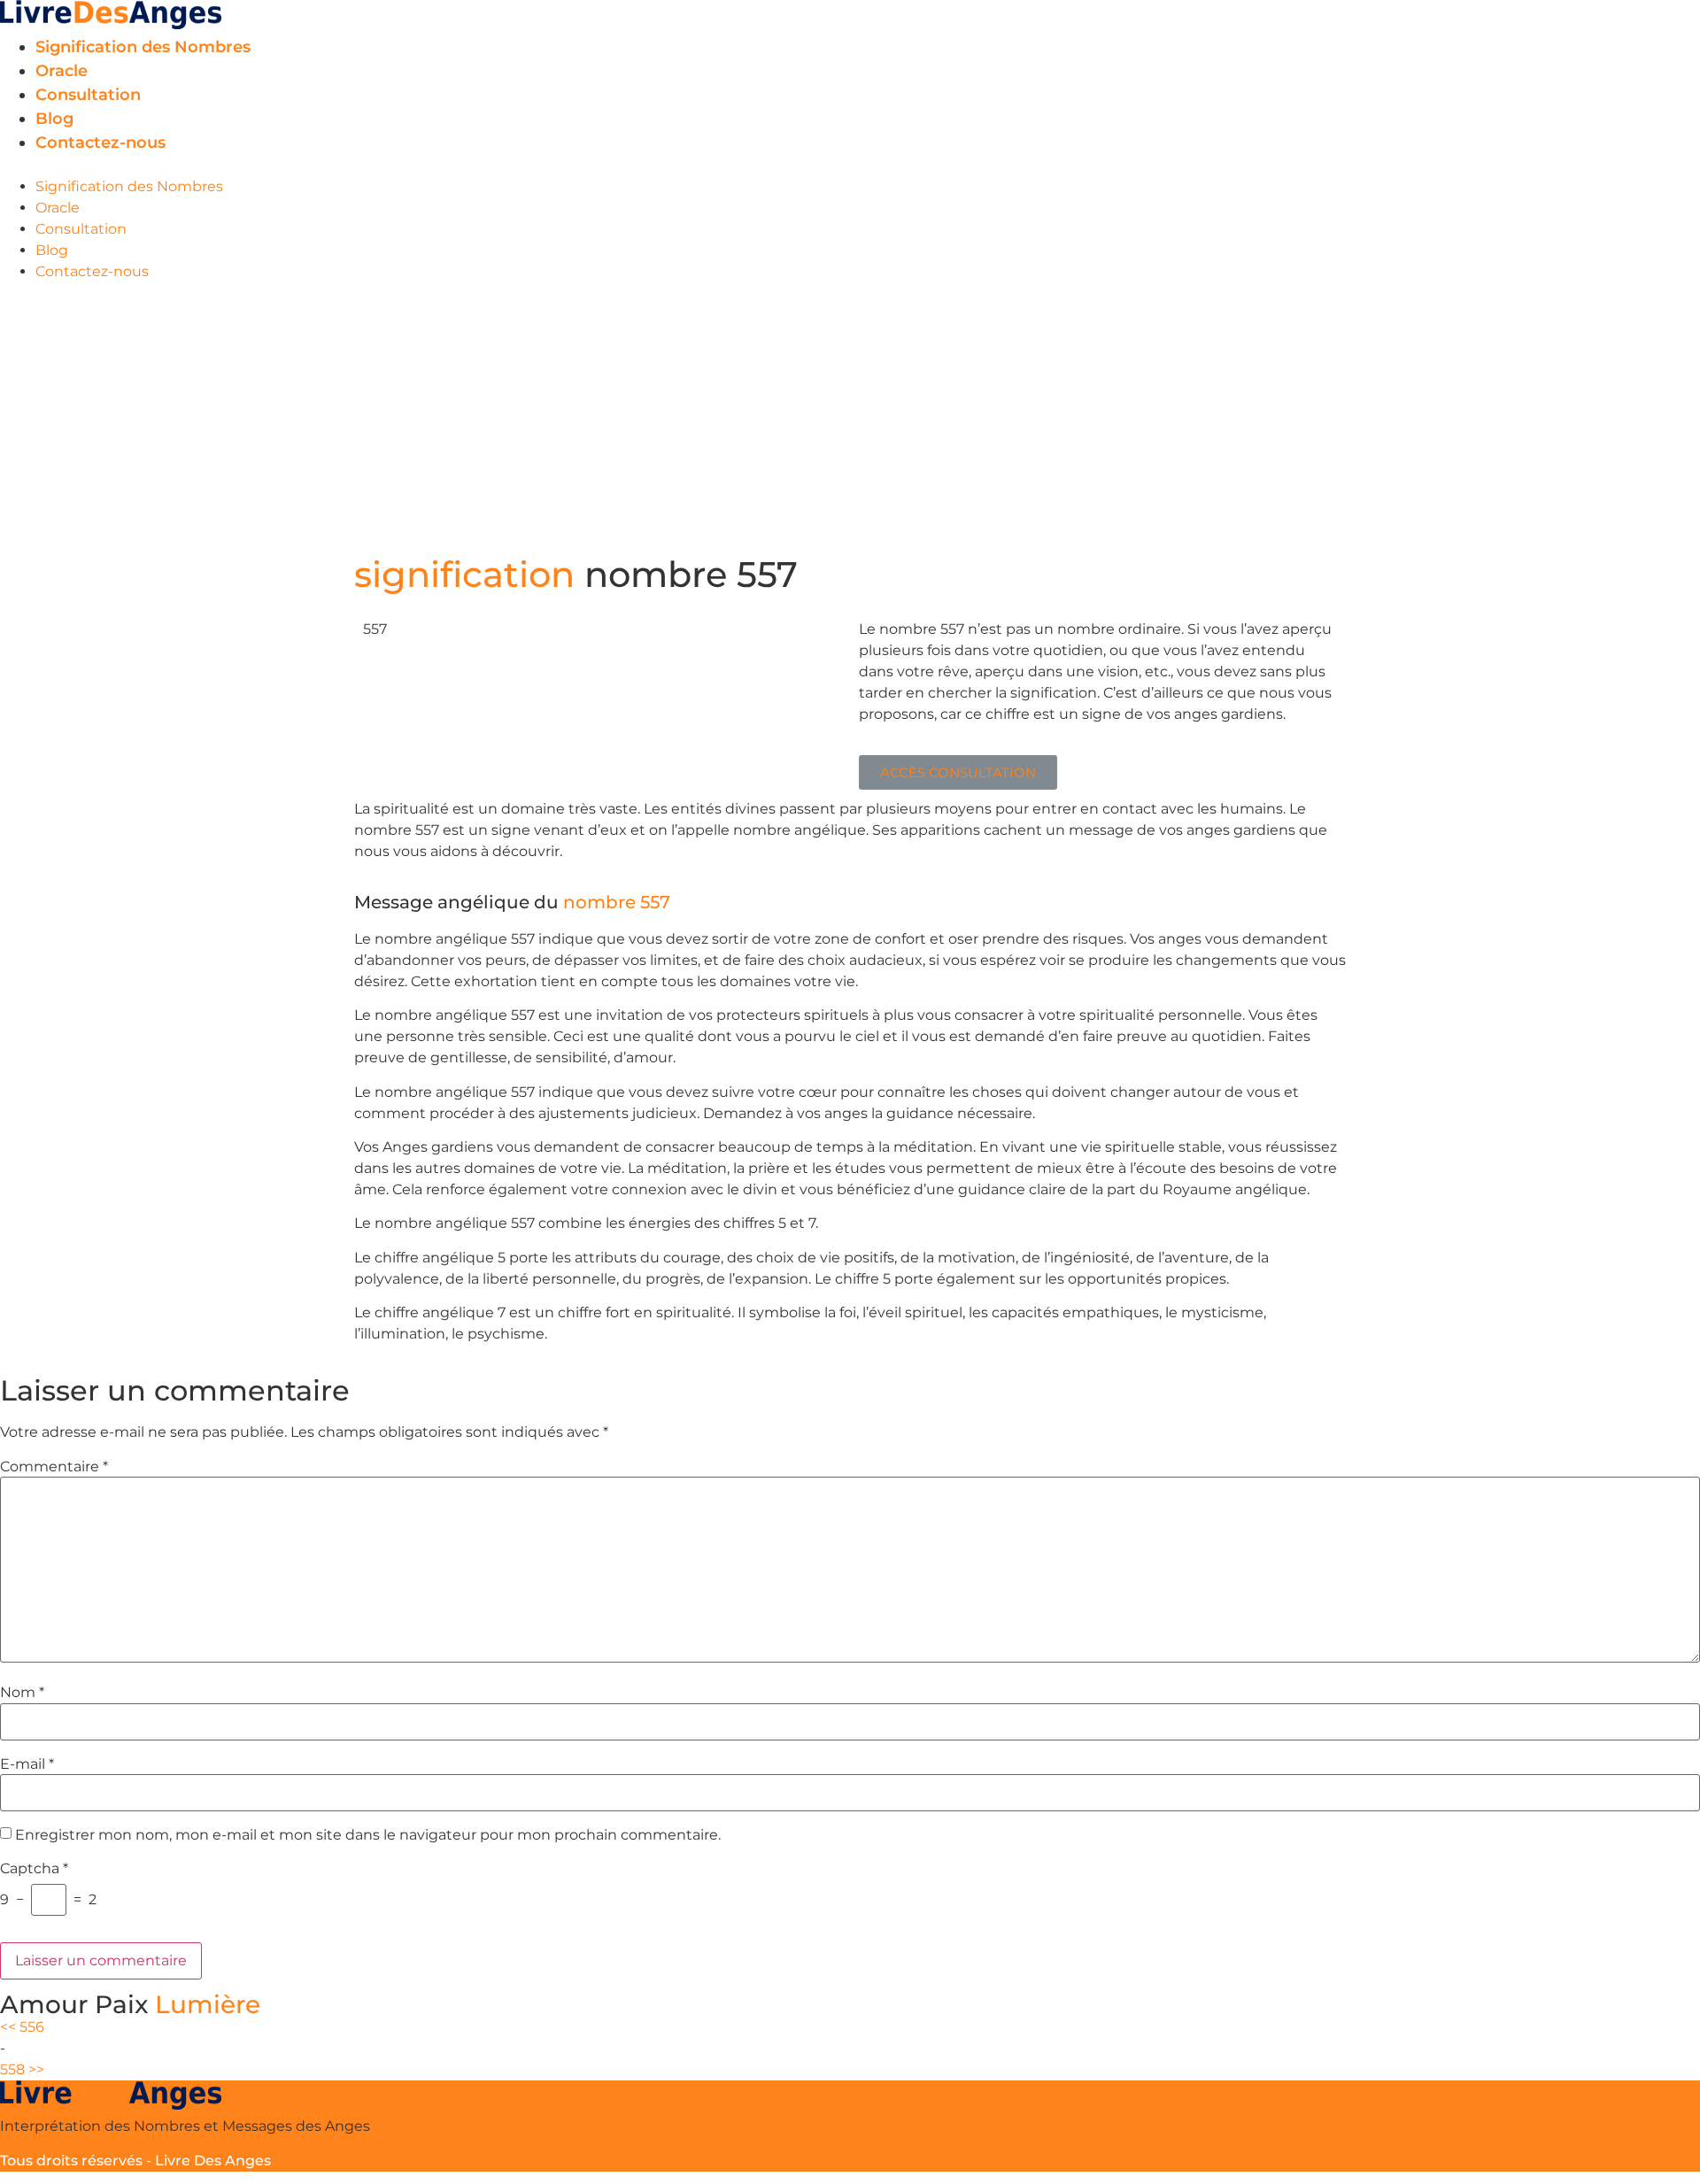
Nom (22, 1693)
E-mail (27, 1764)
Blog (54, 119)
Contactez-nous (100, 143)
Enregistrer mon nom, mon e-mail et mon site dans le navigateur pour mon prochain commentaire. (368, 1835)
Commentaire (54, 1467)
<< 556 (22, 2027)
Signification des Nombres (143, 47)
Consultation (88, 95)
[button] (850, 166)
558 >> (22, 2069)
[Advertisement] (850, 415)
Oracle (62, 71)
